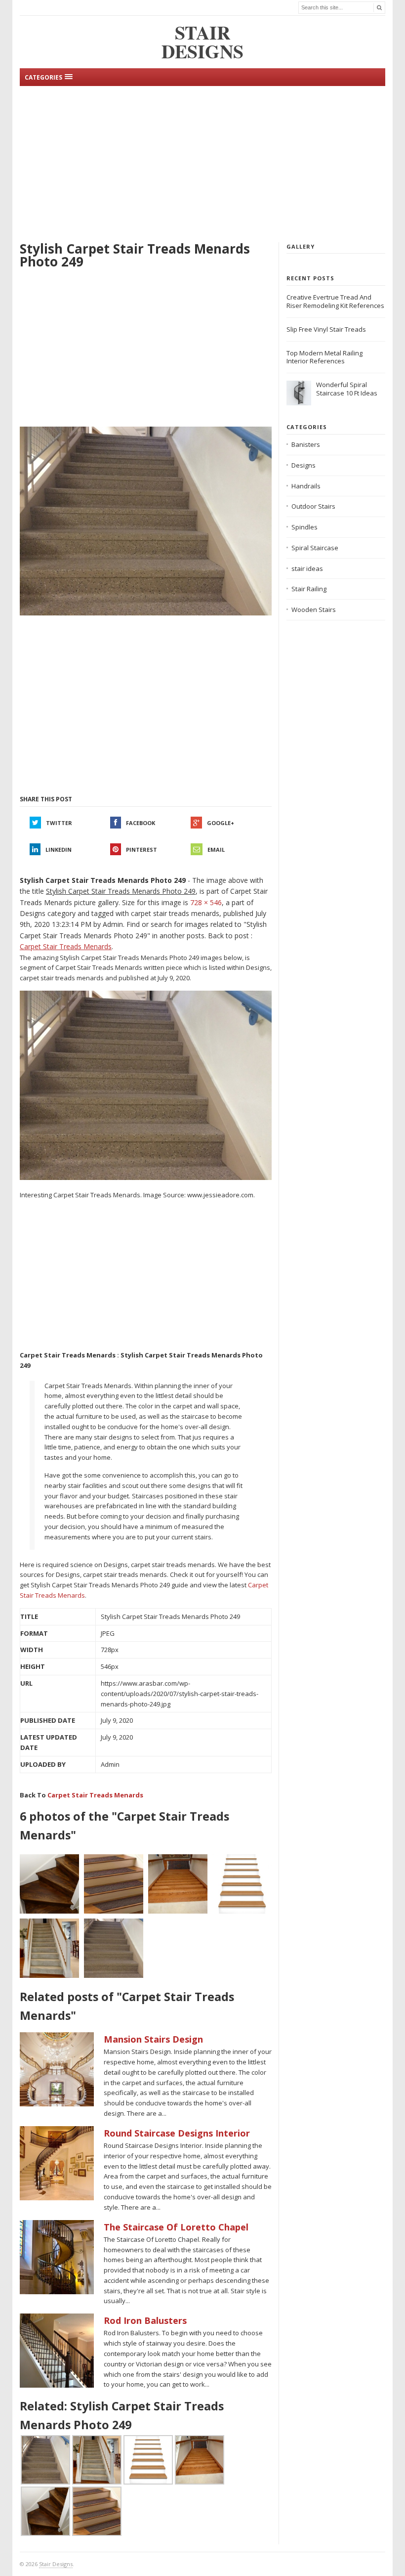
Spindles (304, 527)
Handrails (306, 486)
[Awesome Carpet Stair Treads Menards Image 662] (49, 1948)
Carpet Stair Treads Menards (95, 1795)
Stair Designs (56, 2564)
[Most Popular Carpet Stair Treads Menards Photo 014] (242, 1884)
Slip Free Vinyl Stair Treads (326, 329)
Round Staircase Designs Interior (177, 2133)
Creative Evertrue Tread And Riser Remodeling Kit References (335, 301)
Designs (304, 465)
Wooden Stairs (314, 610)
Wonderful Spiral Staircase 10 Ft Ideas (347, 389)
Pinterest (142, 850)
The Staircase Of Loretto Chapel (176, 2227)
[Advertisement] (202, 163)
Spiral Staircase (315, 548)
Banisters (306, 444)
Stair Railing (309, 589)
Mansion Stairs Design (153, 2039)
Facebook (141, 823)
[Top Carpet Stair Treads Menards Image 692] (49, 1884)
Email (216, 850)
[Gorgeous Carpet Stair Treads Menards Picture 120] (178, 1884)
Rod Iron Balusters (145, 2320)
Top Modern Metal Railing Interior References (324, 357)
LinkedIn (59, 850)
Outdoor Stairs (313, 506)
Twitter (59, 823)
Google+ (221, 823)
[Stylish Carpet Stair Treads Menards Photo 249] (146, 522)
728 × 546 (206, 902)
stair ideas (307, 568)
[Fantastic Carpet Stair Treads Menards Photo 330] (114, 1884)
